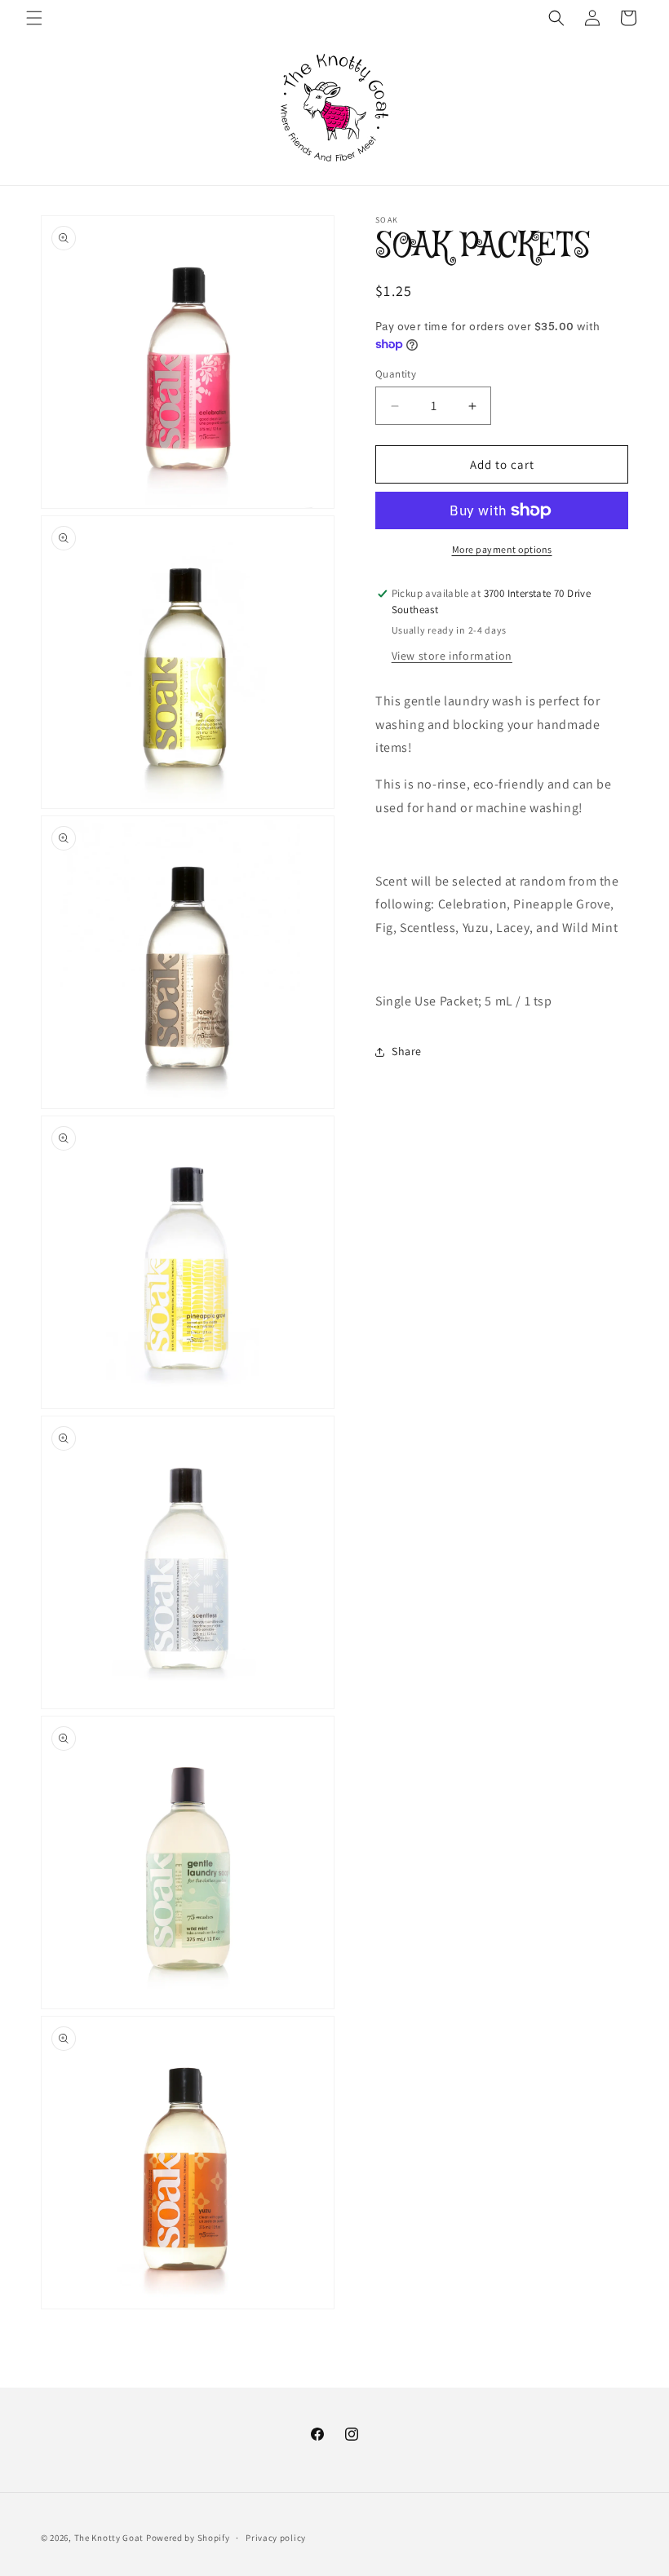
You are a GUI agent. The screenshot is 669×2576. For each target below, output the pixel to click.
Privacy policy (276, 2538)
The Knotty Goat (109, 2538)
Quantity (396, 374)
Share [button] (407, 1051)
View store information (452, 656)
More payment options (502, 549)
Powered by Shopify (188, 2538)
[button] (34, 18)
